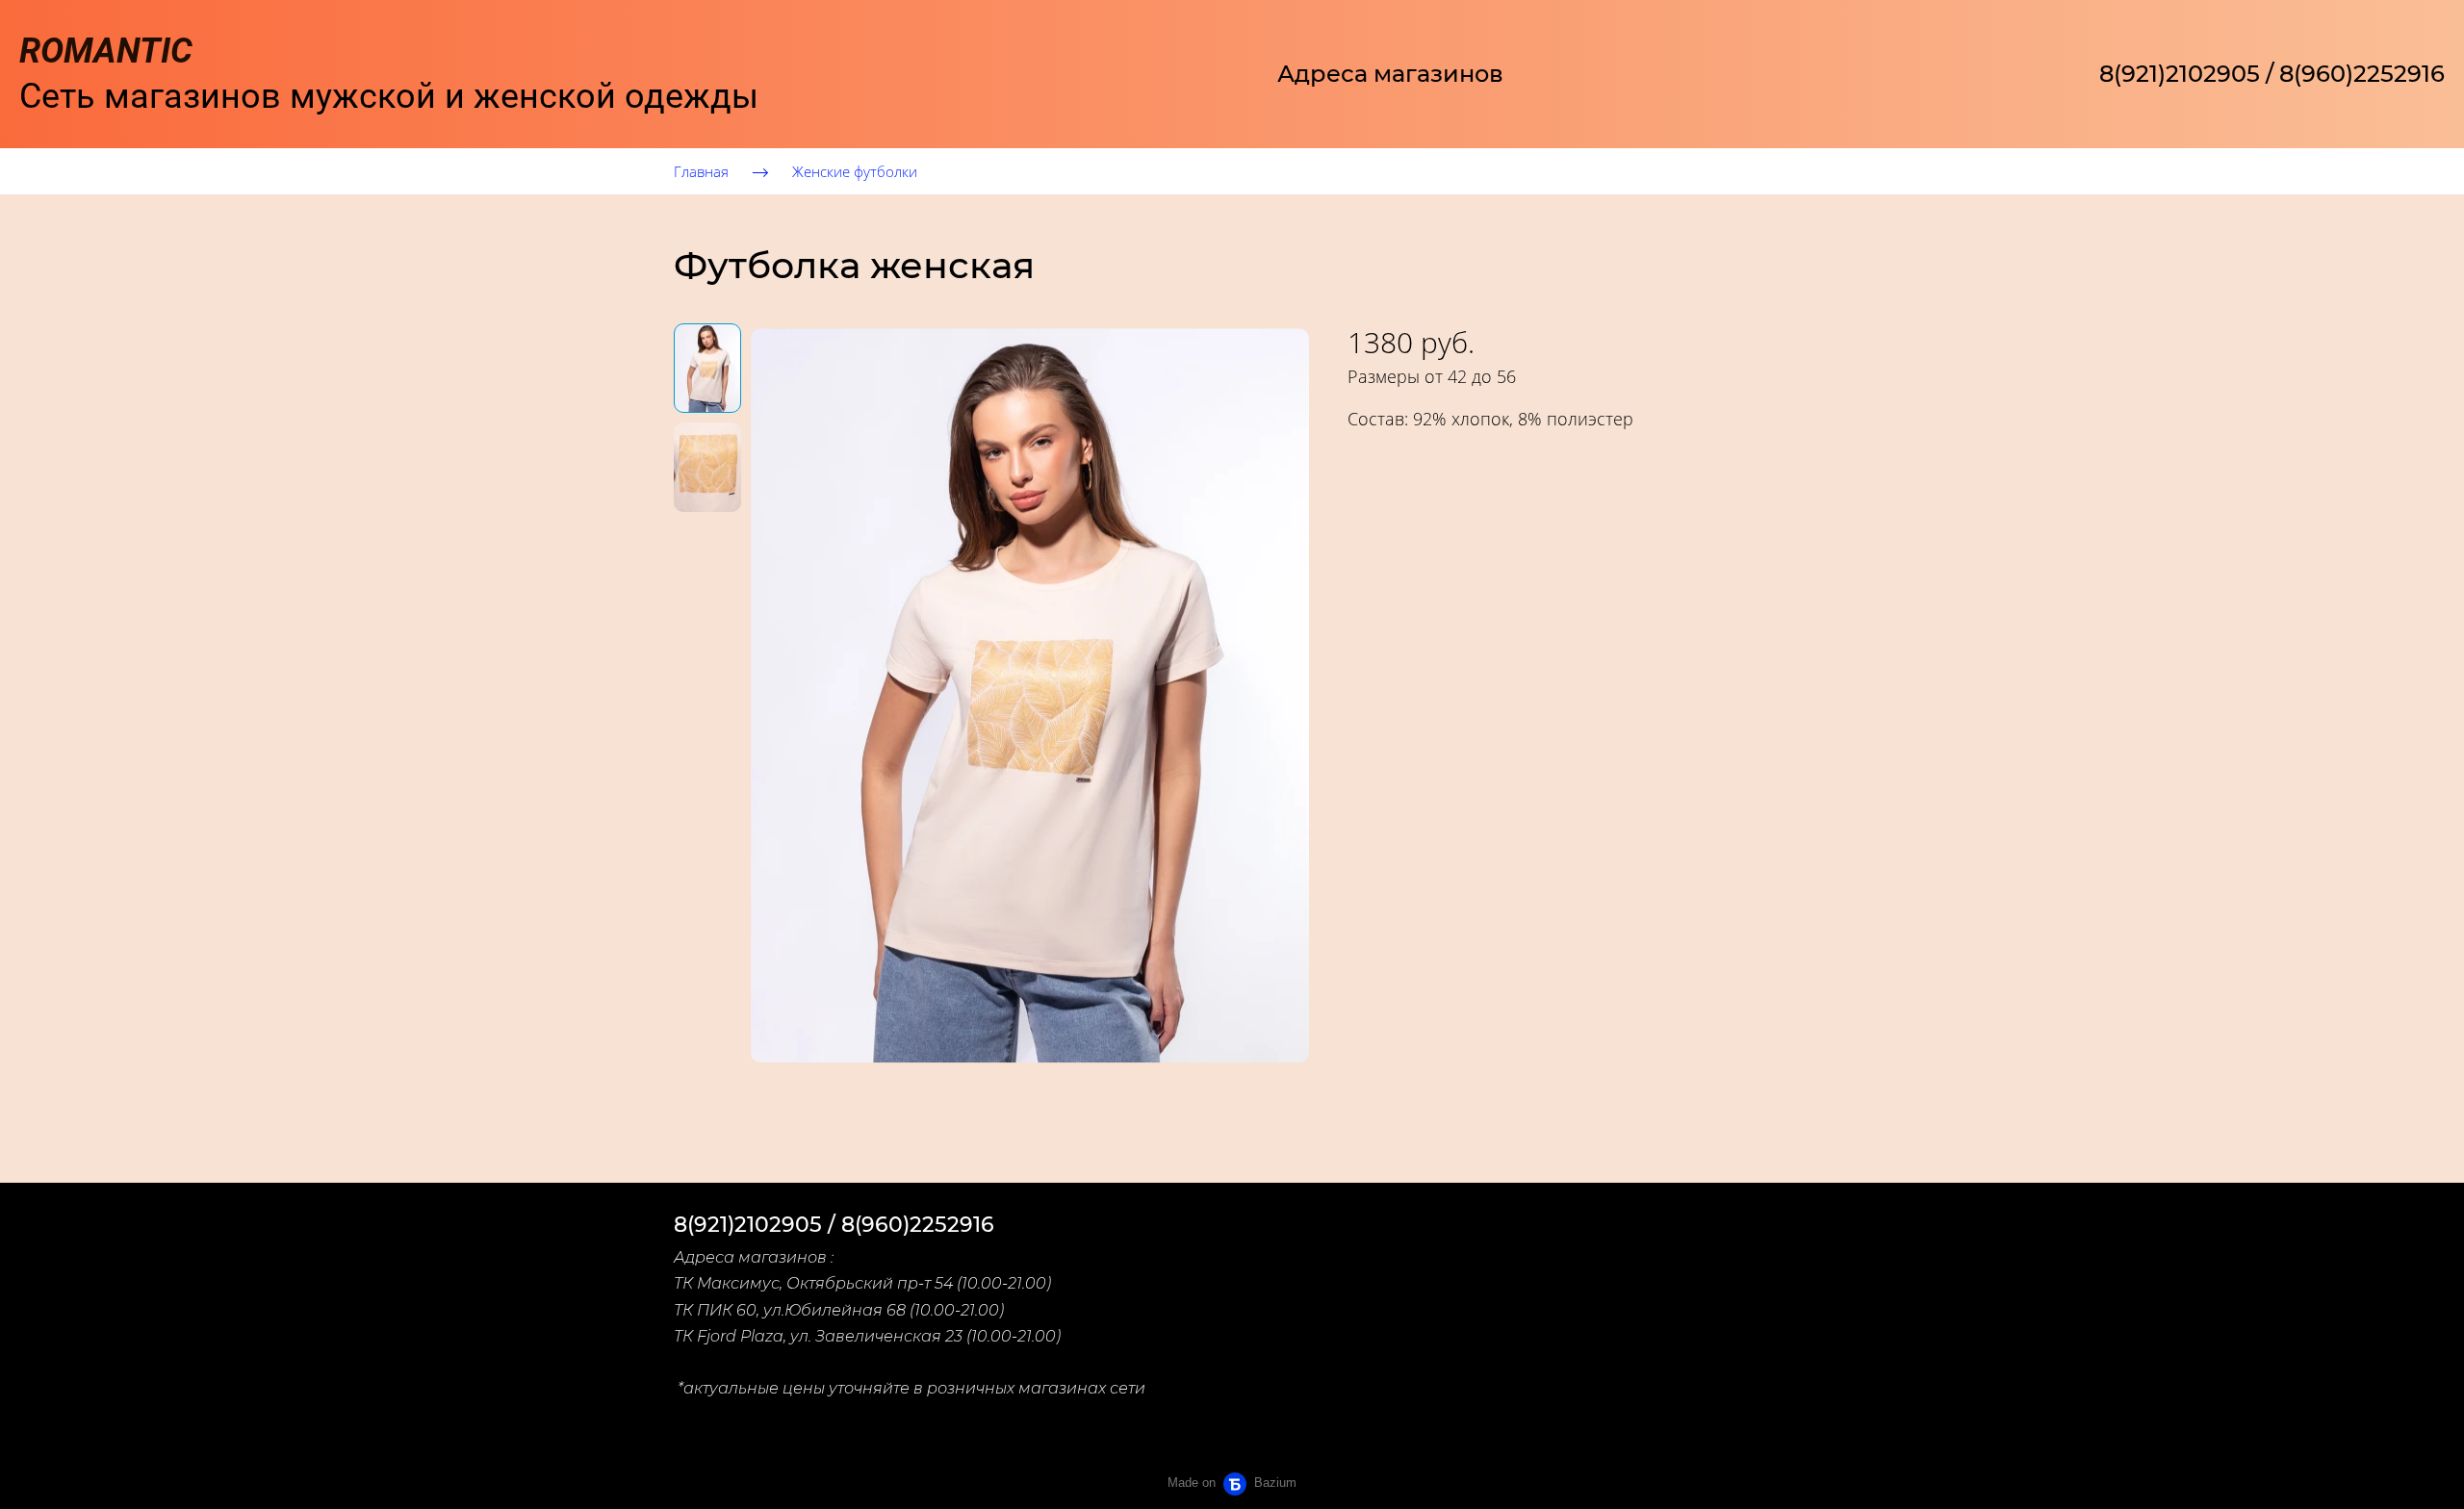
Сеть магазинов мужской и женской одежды (389, 74)
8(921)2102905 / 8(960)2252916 (2272, 74)
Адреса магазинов (1390, 74)
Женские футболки (855, 171)
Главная (701, 171)
